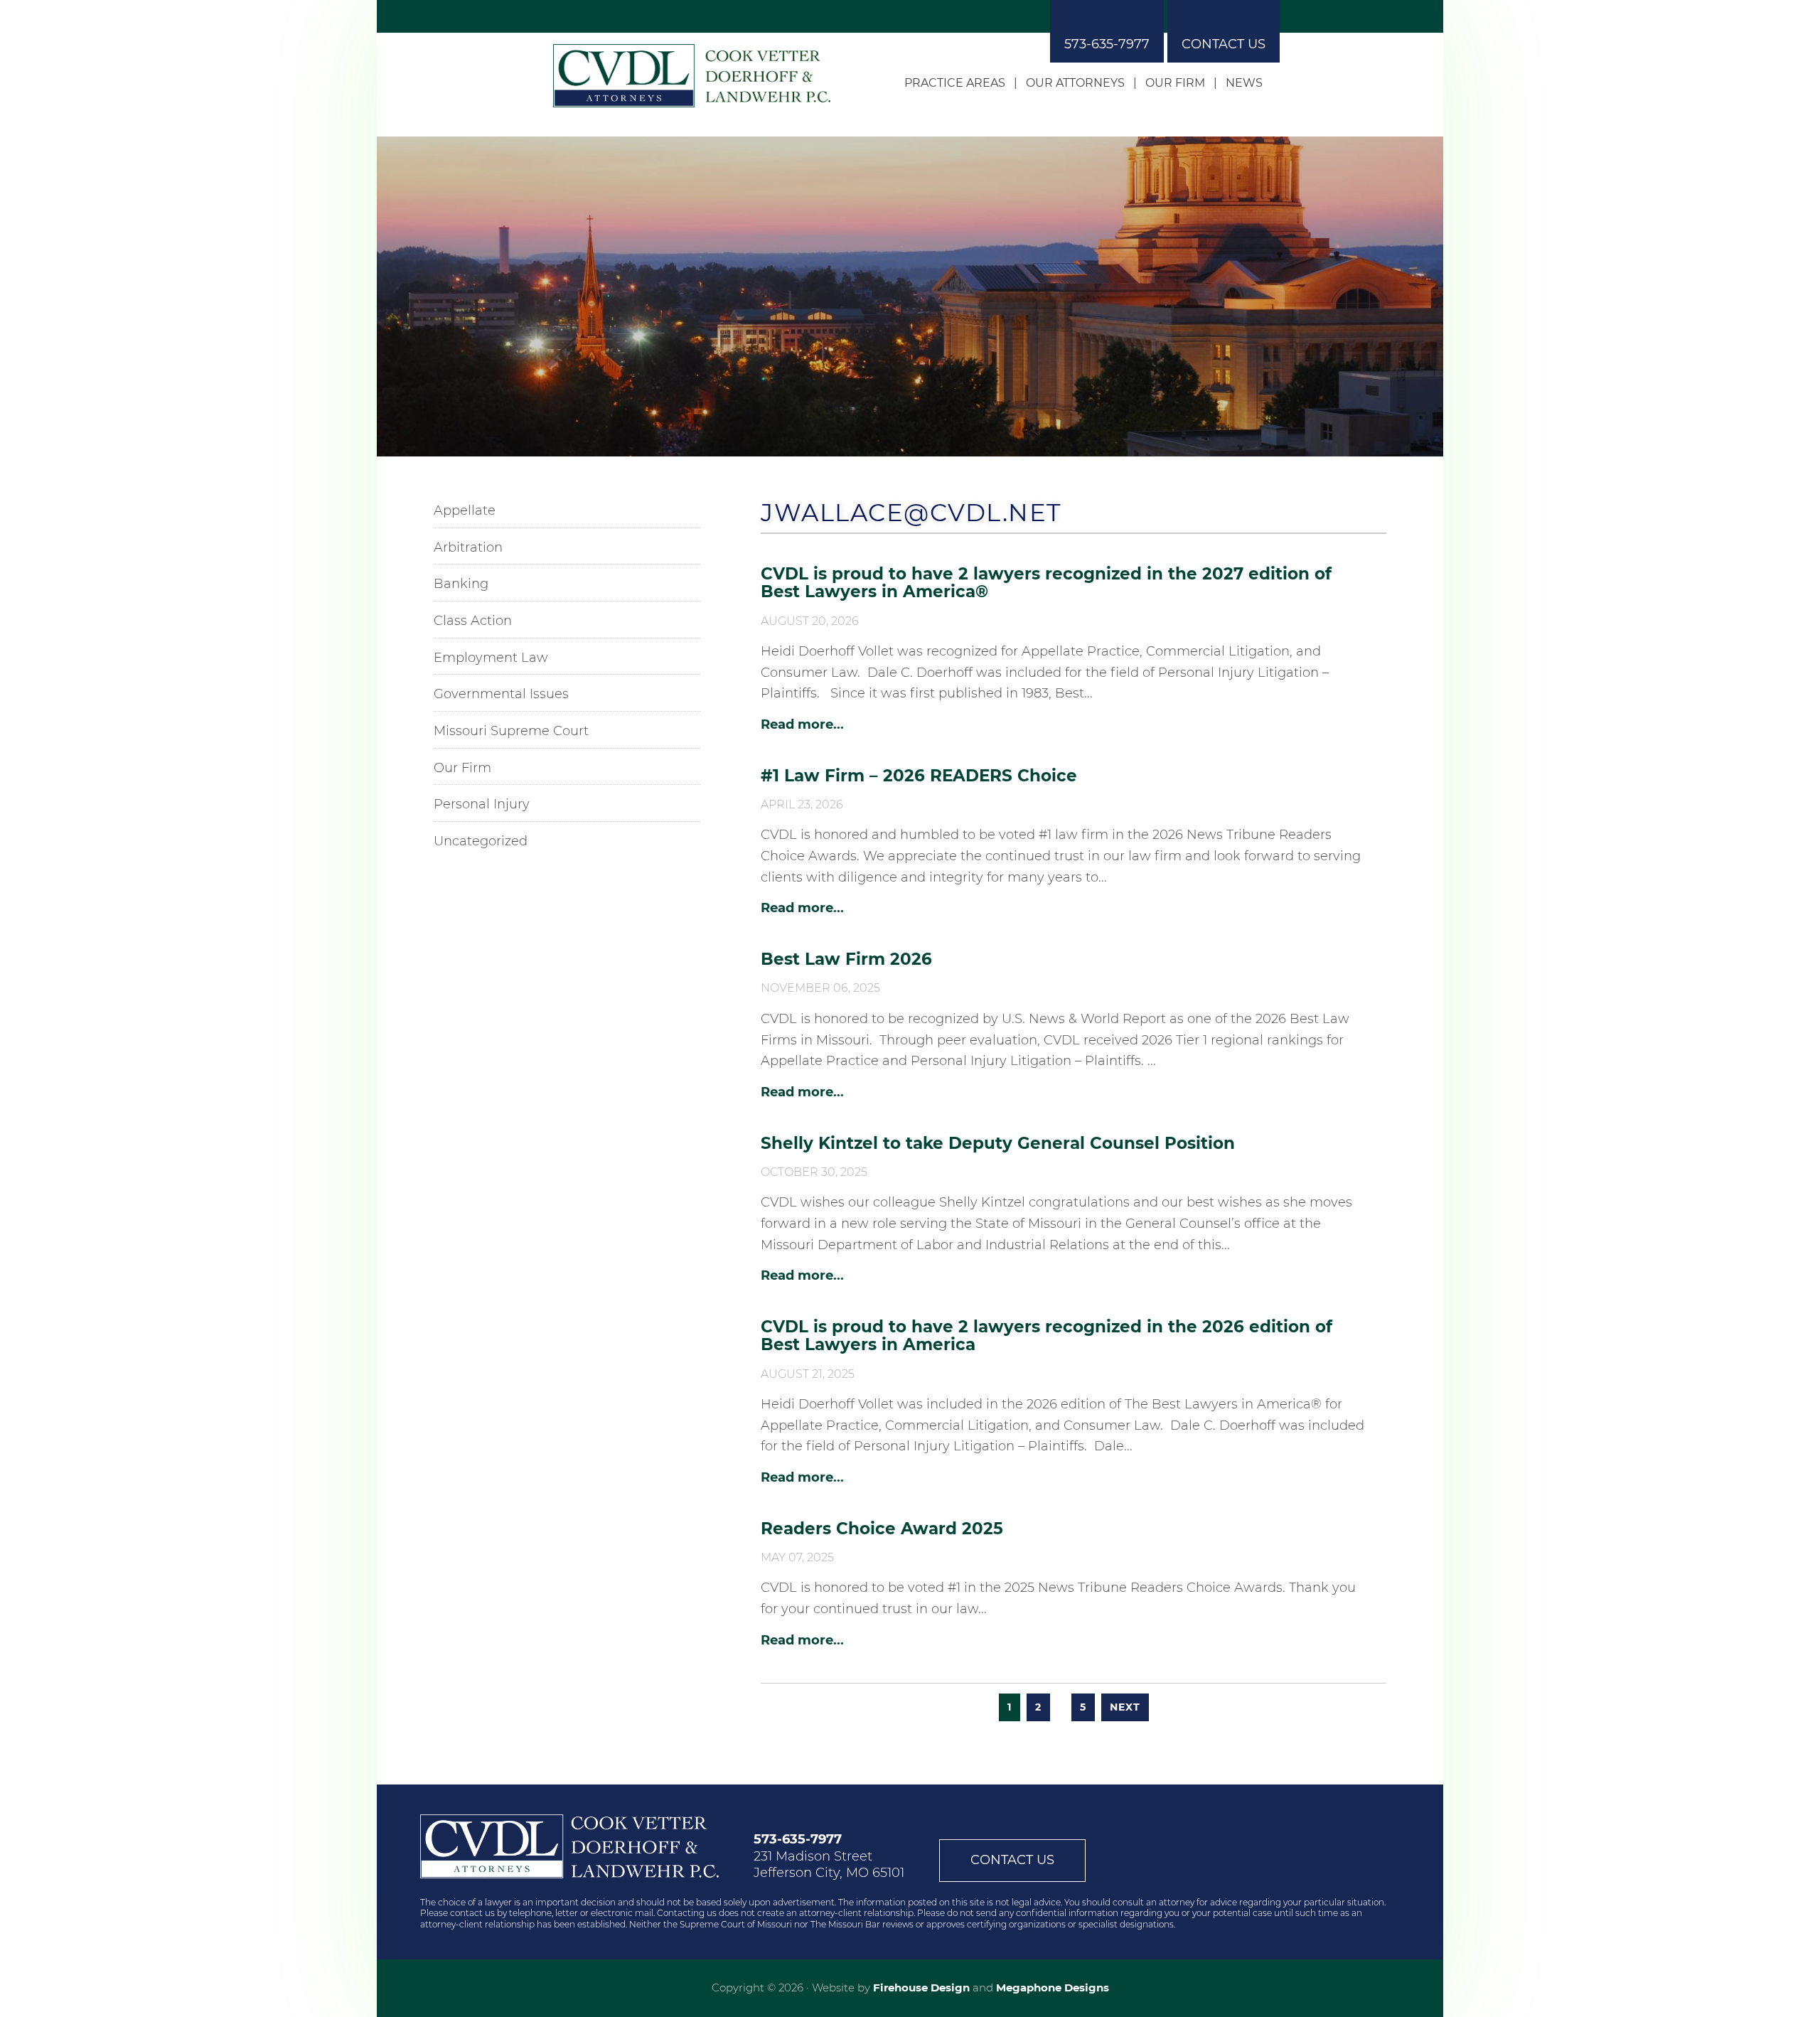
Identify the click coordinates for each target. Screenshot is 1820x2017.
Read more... (802, 724)
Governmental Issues (501, 694)
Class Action (473, 621)
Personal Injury (482, 804)
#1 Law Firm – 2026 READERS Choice (919, 776)
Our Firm (462, 768)
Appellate (465, 510)
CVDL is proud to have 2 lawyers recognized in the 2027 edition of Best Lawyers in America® (1046, 583)
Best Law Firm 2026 (846, 959)
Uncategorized (481, 841)
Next (1125, 1707)
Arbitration (468, 547)
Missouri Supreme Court (511, 731)
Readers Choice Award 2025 (882, 1529)
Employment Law (491, 658)
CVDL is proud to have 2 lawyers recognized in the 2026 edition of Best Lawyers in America (1046, 1336)
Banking (461, 584)
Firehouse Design (921, 1987)
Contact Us (1224, 44)
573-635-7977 (1107, 44)
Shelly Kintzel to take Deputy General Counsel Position (998, 1143)
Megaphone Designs (1053, 1987)
